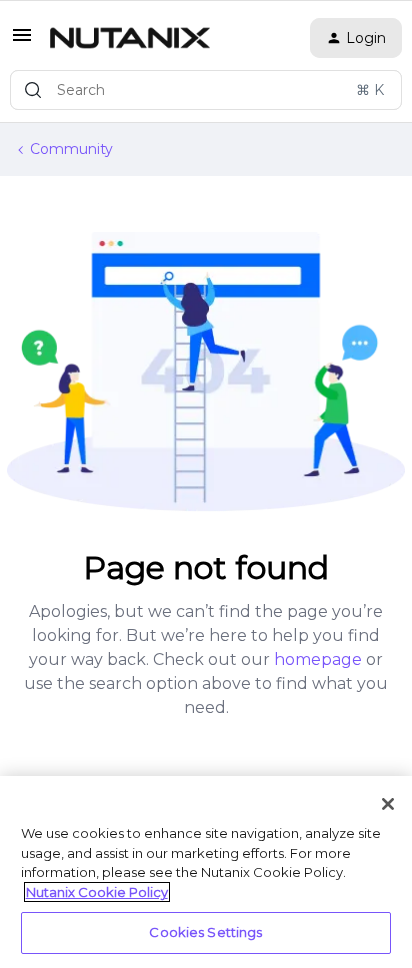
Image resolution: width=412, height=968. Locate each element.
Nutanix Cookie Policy (97, 892)
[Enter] (33, 90)
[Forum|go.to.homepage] (130, 38)
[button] (22, 42)
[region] (206, 872)
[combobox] (206, 90)
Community (71, 149)
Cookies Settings (205, 932)
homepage (318, 659)
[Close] (388, 804)
